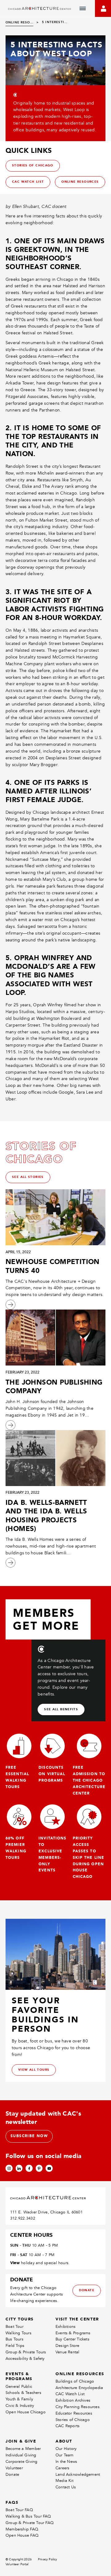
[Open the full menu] (83, 9)
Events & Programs (73, 2333)
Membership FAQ (22, 2529)
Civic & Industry (20, 2405)
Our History (66, 2449)
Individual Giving (21, 2455)
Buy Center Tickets (72, 2339)
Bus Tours (14, 2339)
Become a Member (23, 2449)
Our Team (65, 2455)
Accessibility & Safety (25, 2358)
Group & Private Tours (26, 2352)
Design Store (68, 2345)
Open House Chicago (26, 2412)
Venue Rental (68, 2352)
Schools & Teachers (23, 2393)
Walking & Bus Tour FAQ (28, 2516)
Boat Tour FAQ (19, 2510)
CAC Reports (68, 2426)
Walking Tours (18, 2333)
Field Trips (15, 2345)
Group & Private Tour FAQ (30, 2523)
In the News (66, 2461)
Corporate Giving (21, 2461)
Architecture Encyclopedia (79, 2388)
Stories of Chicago (73, 2420)
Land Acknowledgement (78, 2474)
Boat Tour (14, 2326)
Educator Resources (74, 2413)
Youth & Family (19, 2399)
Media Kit (64, 2481)
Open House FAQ (22, 2535)
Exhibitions (66, 2326)
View (15, 2263)
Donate (12, 2474)
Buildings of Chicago (75, 2381)
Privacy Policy (48, 2559)
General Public (19, 2386)
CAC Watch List (70, 2394)
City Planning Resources (78, 2407)
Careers (62, 2468)
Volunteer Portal (17, 2564)
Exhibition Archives (73, 2400)
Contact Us (66, 2487)
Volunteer (14, 2468)
